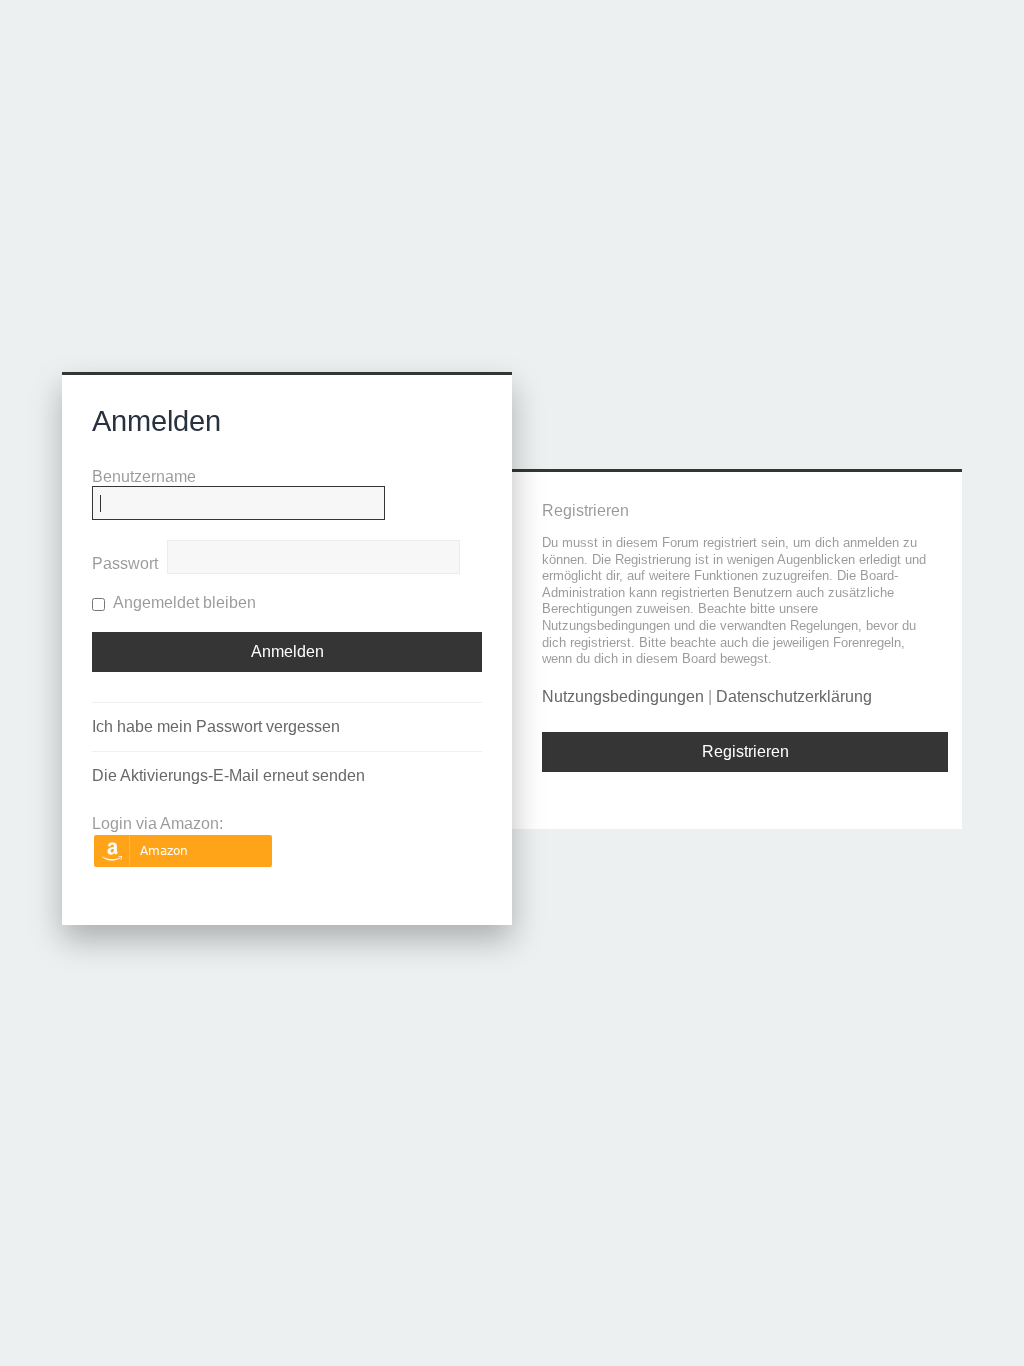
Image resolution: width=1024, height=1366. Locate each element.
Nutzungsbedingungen (623, 696)
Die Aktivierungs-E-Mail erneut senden (228, 775)
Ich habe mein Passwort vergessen (216, 726)
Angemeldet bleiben (183, 602)
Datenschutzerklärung (794, 696)
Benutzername (144, 476)
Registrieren (745, 751)
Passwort (125, 563)
